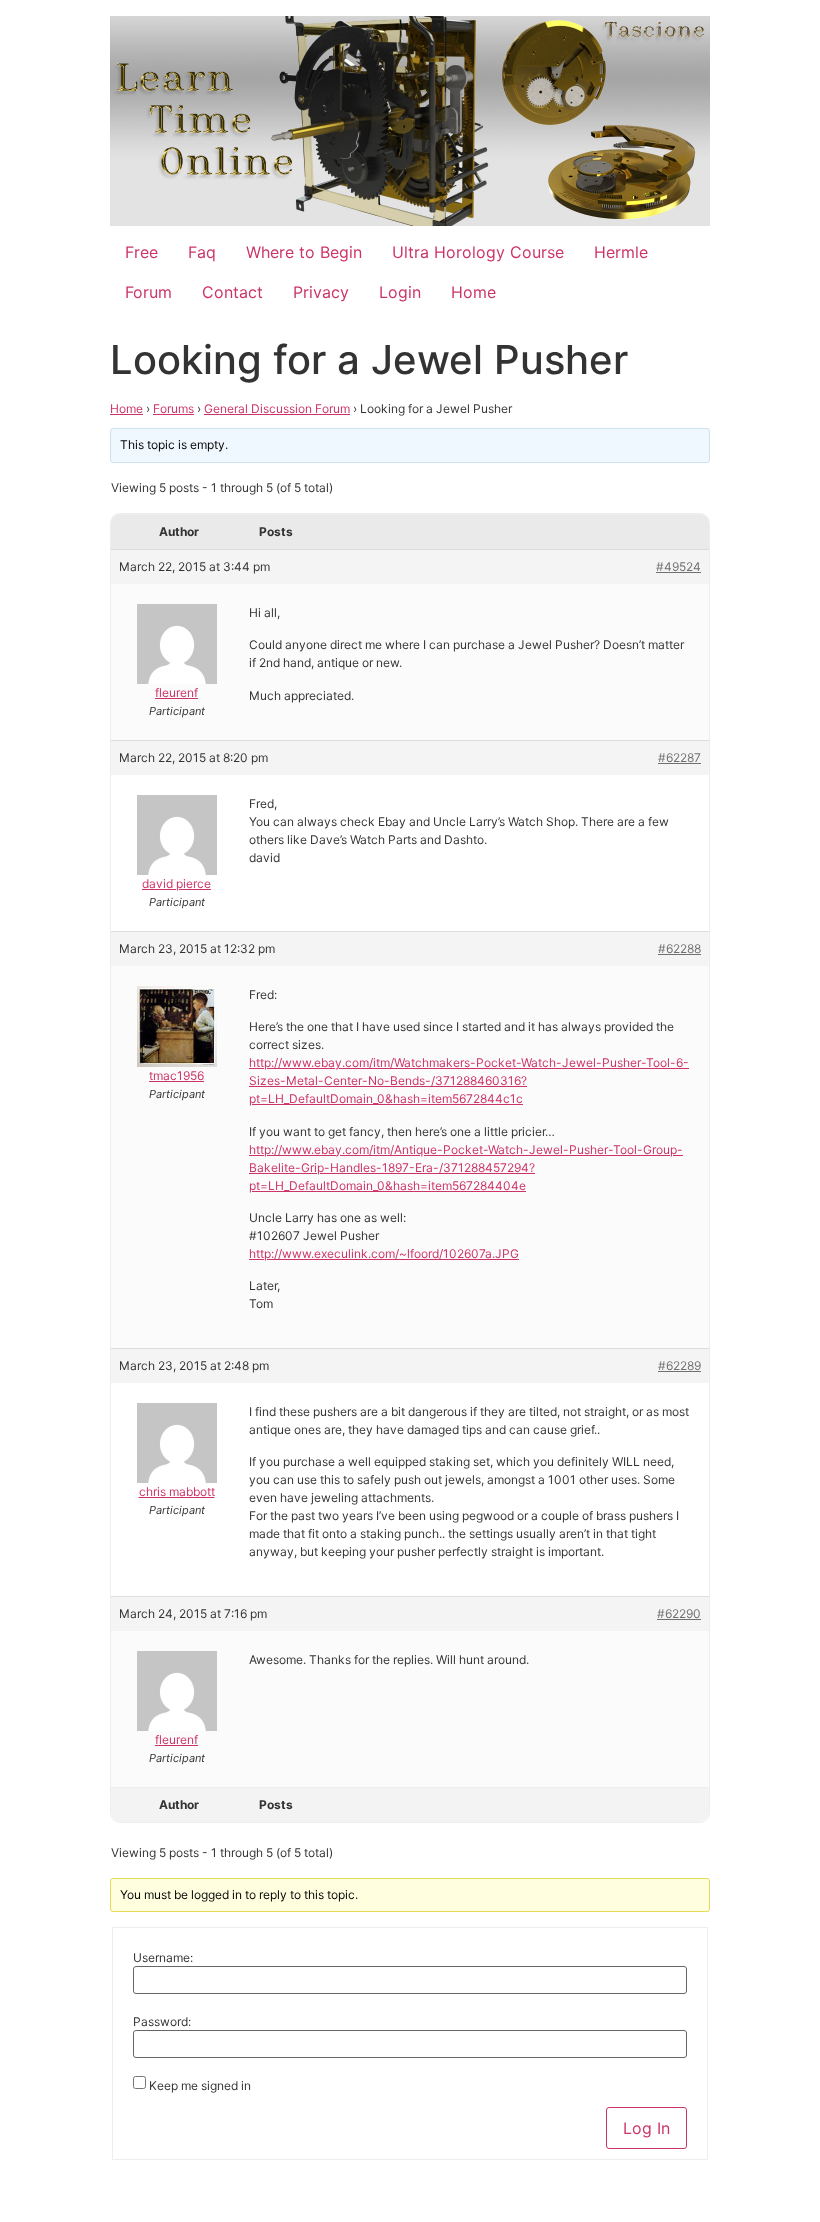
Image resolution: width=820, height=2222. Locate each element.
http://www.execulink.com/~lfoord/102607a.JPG (384, 1253)
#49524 (678, 566)
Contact (232, 292)
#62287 (679, 757)
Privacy (321, 292)
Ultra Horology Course (478, 252)
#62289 (679, 1365)
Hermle (621, 252)
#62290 (679, 1613)
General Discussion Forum (277, 408)
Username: (163, 1958)
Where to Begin (304, 252)
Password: (162, 2022)
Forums (173, 408)
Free (141, 252)
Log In (646, 2128)
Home (473, 292)
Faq (202, 252)
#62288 (679, 948)
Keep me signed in (200, 2086)
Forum (148, 292)
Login (400, 292)
